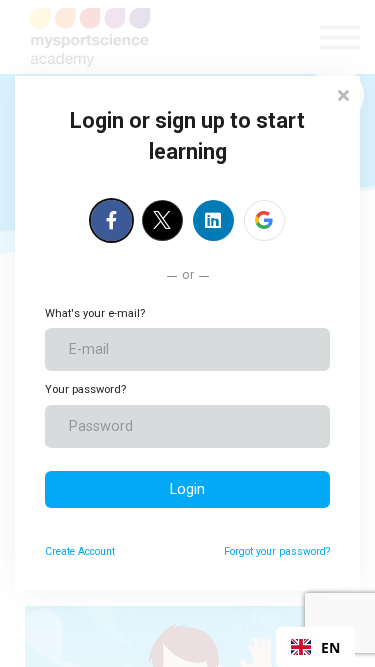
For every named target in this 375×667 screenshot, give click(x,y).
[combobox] (315, 647)
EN (330, 647)
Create (80, 551)
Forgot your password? (277, 551)
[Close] (343, 93)
